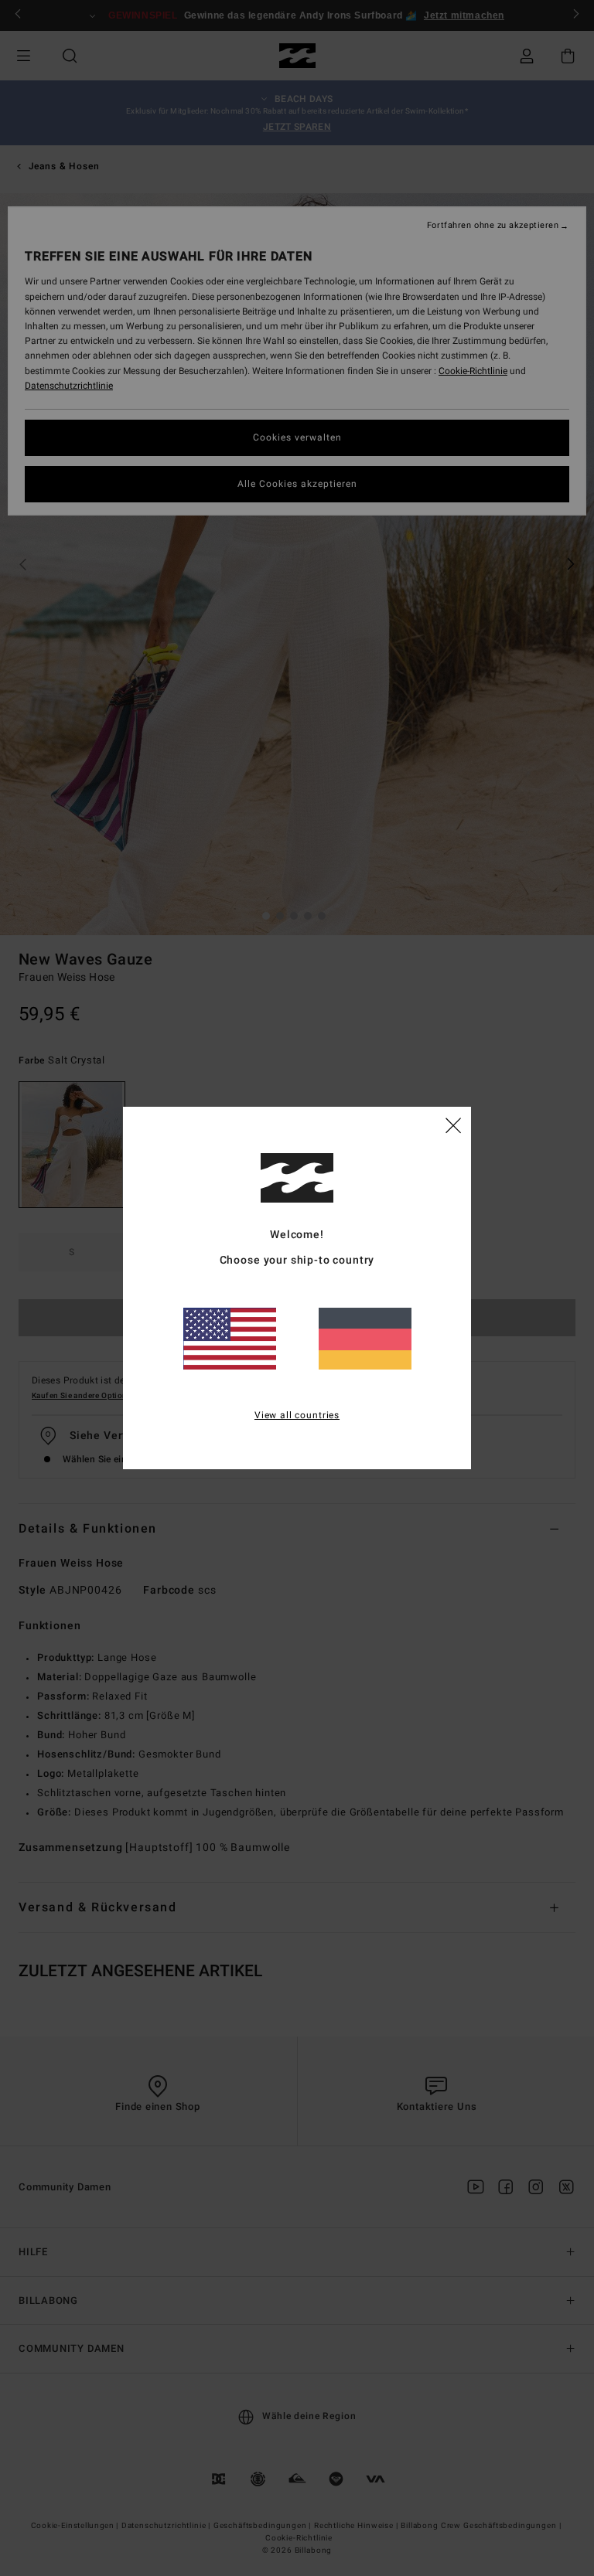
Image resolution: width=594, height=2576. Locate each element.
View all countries (297, 1415)
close (453, 1125)
